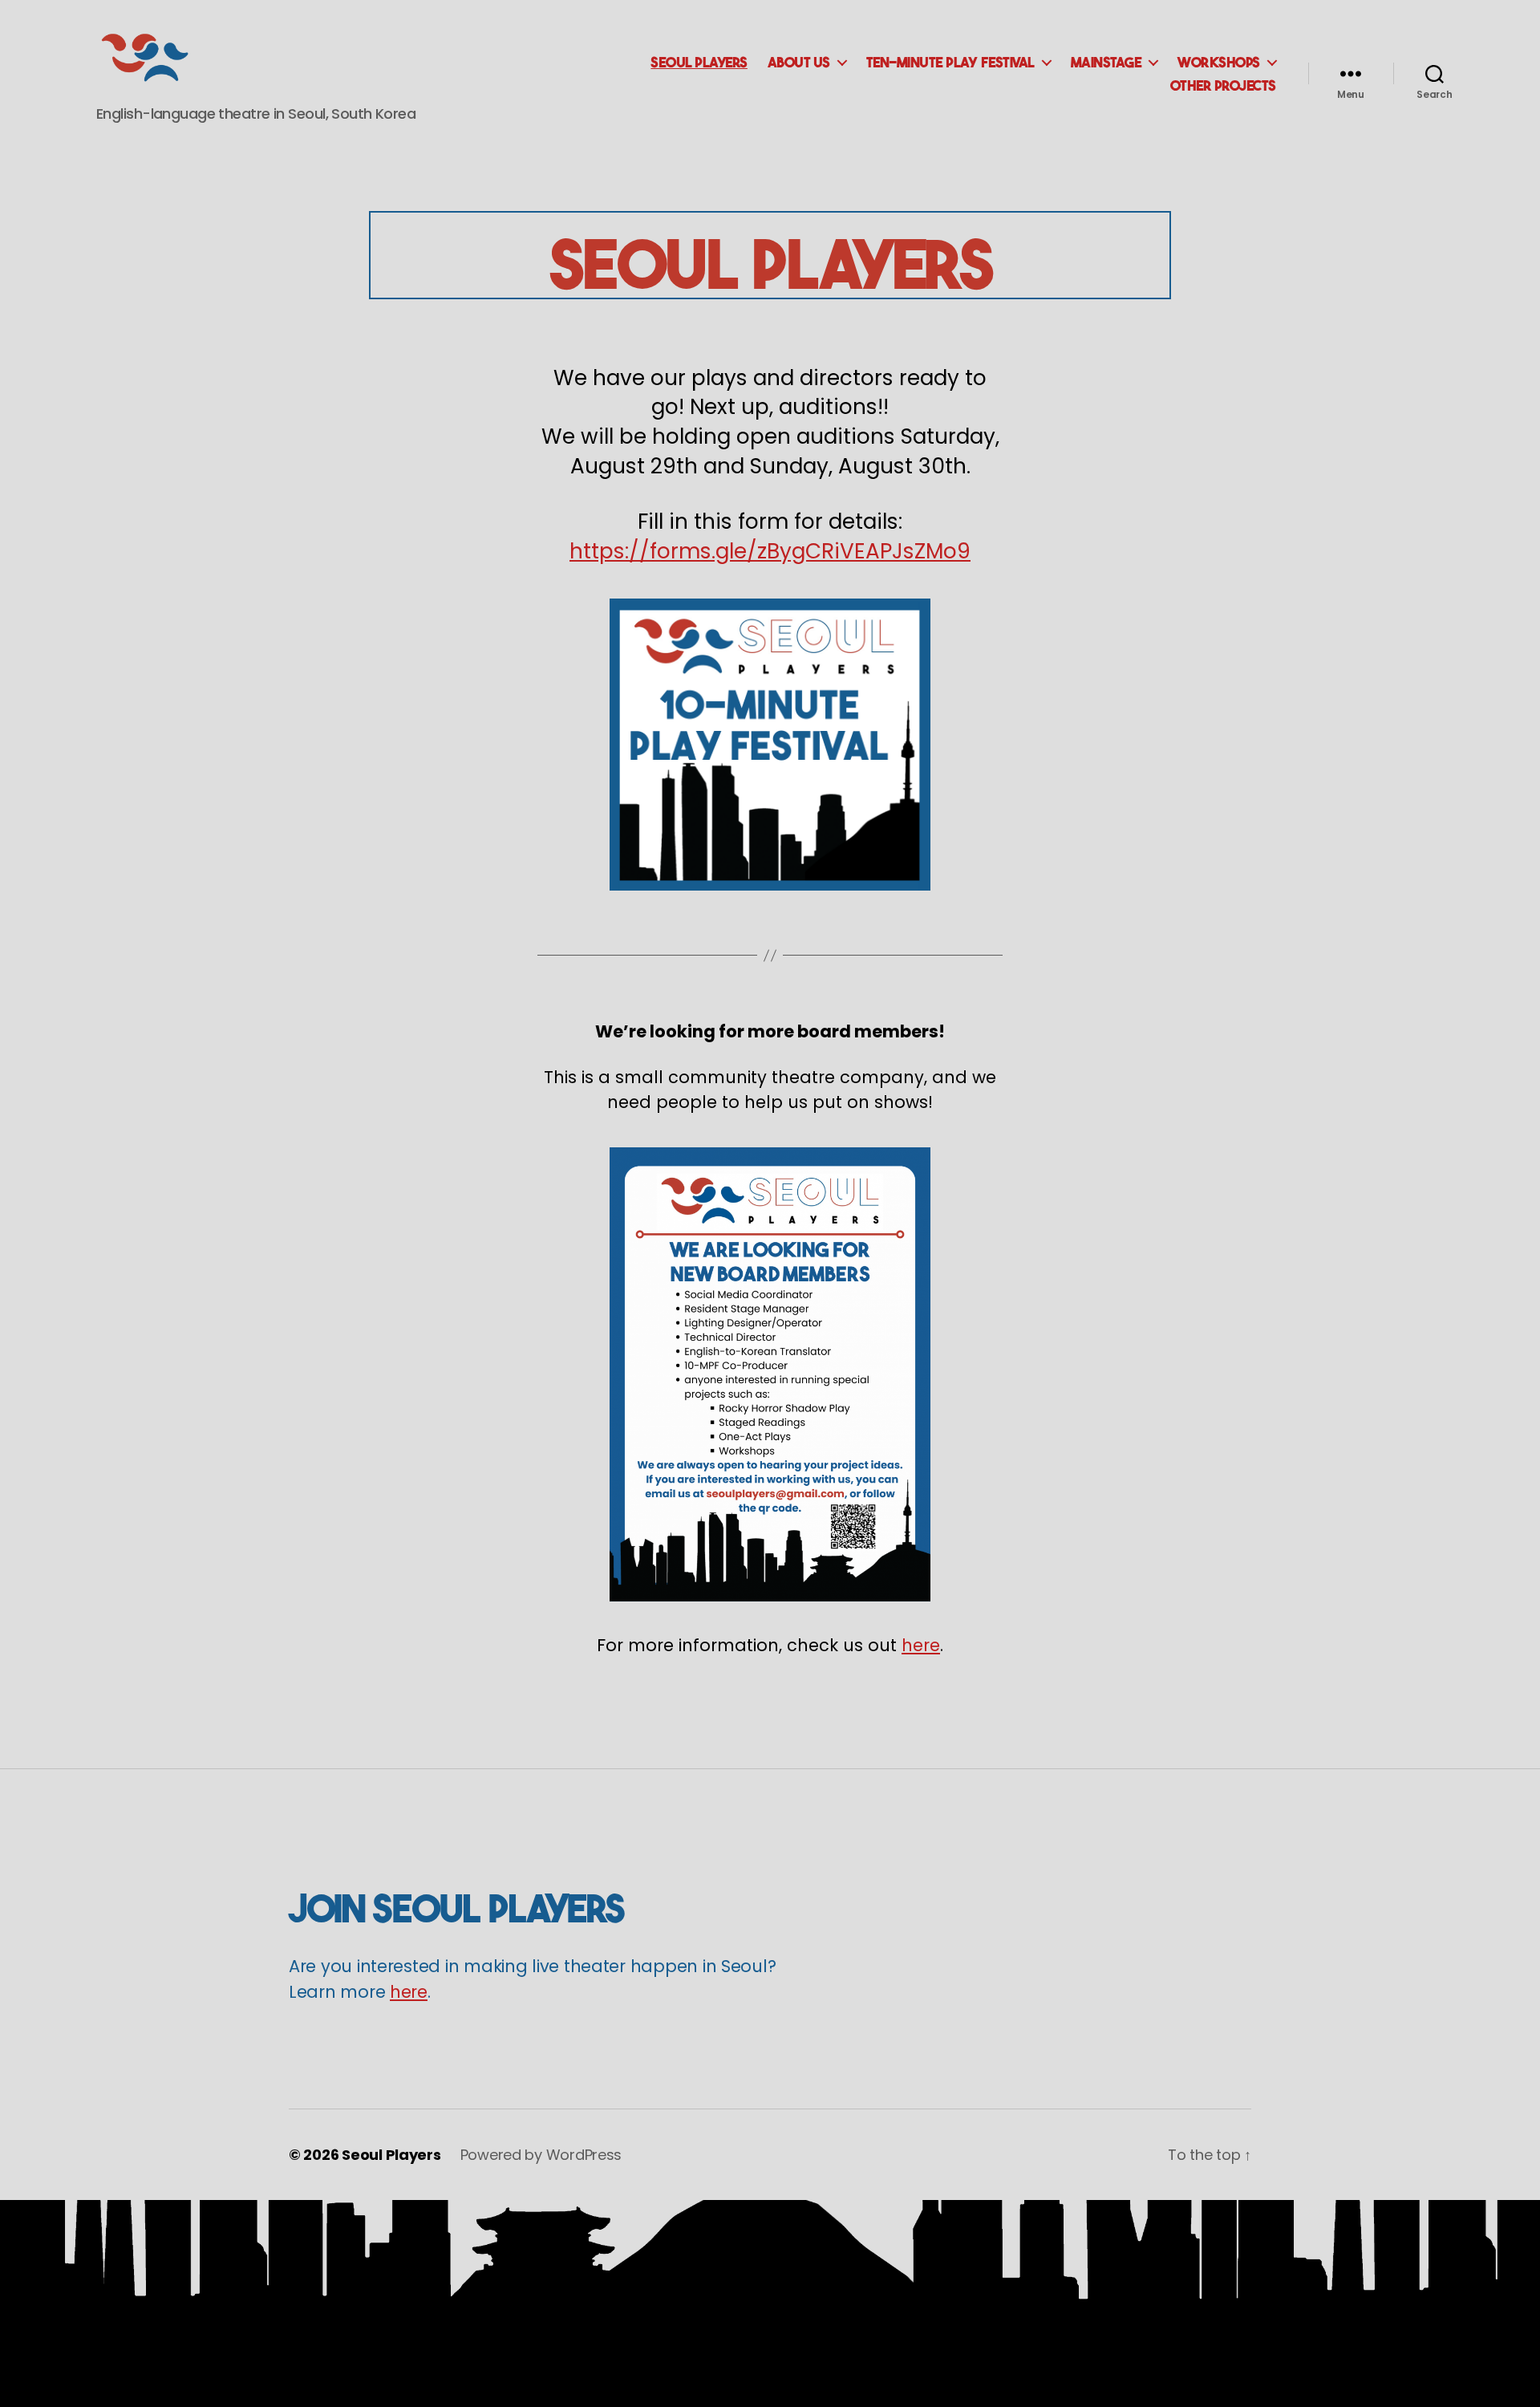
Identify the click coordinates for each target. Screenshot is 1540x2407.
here (921, 1645)
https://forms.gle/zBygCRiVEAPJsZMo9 (770, 551)
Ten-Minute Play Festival (950, 61)
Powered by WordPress (541, 2155)
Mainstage (1106, 61)
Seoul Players (699, 61)
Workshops (1219, 61)
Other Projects (1223, 84)
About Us (799, 61)
